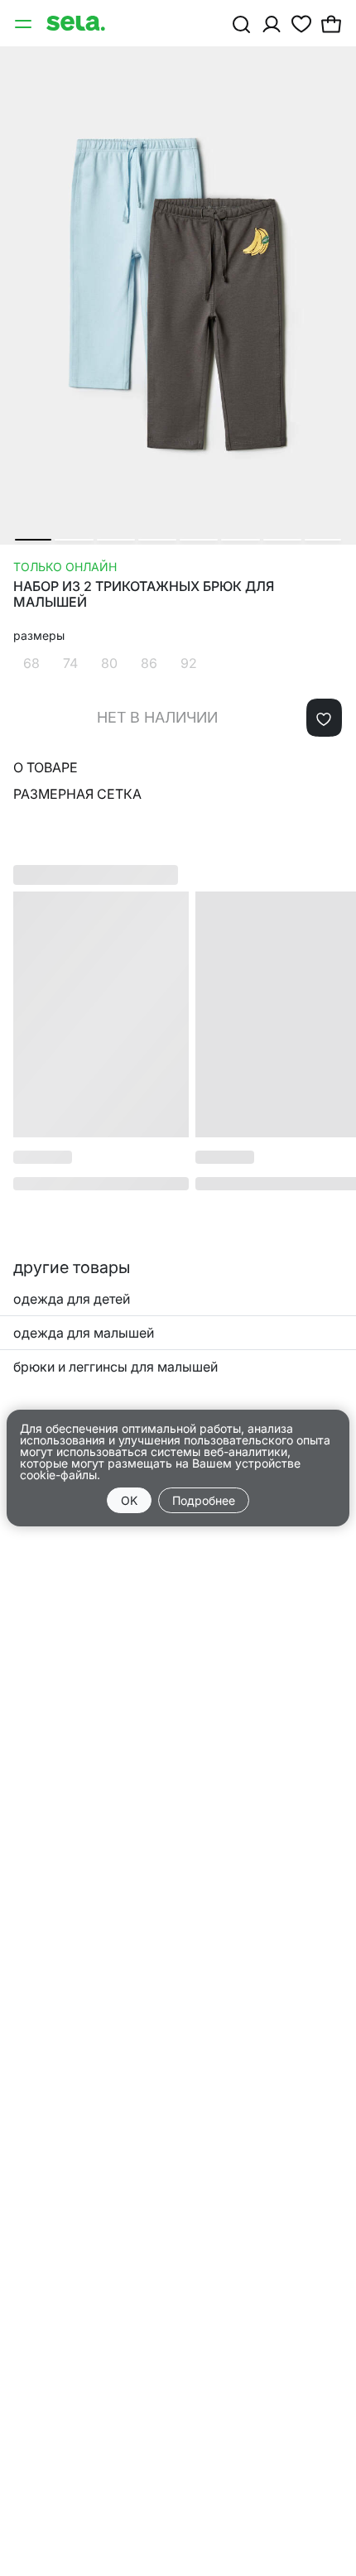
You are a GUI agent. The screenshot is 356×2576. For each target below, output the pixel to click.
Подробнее (204, 1500)
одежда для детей (72, 1299)
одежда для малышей (84, 1333)
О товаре (46, 767)
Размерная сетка (77, 794)
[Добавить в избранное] (324, 718)
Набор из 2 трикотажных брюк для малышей (144, 594)
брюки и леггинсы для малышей (115, 1367)
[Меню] (25, 23)
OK (129, 1500)
